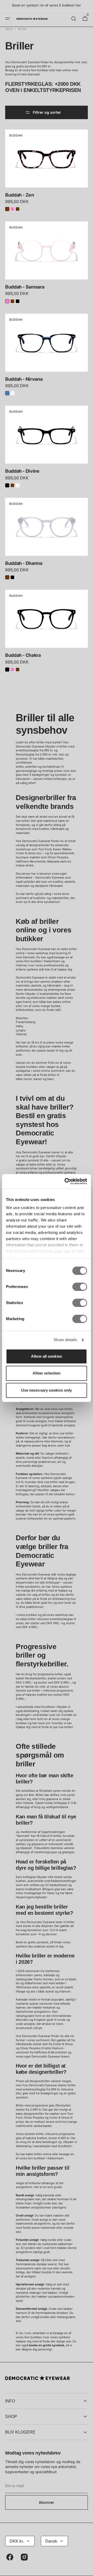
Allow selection (47, 1373)
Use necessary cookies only (47, 1390)
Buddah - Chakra (23, 655)
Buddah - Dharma (24, 563)
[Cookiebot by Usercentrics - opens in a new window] (66, 1181)
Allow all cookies (47, 1356)
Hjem (9, 29)
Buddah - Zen (20, 195)
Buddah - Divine (22, 471)
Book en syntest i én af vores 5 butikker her (46, 5)
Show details (65, 1340)
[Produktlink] (47, 172)
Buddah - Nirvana (24, 379)
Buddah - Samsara (25, 287)
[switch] (80, 1287)
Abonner (47, 2502)
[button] (8, 19)
